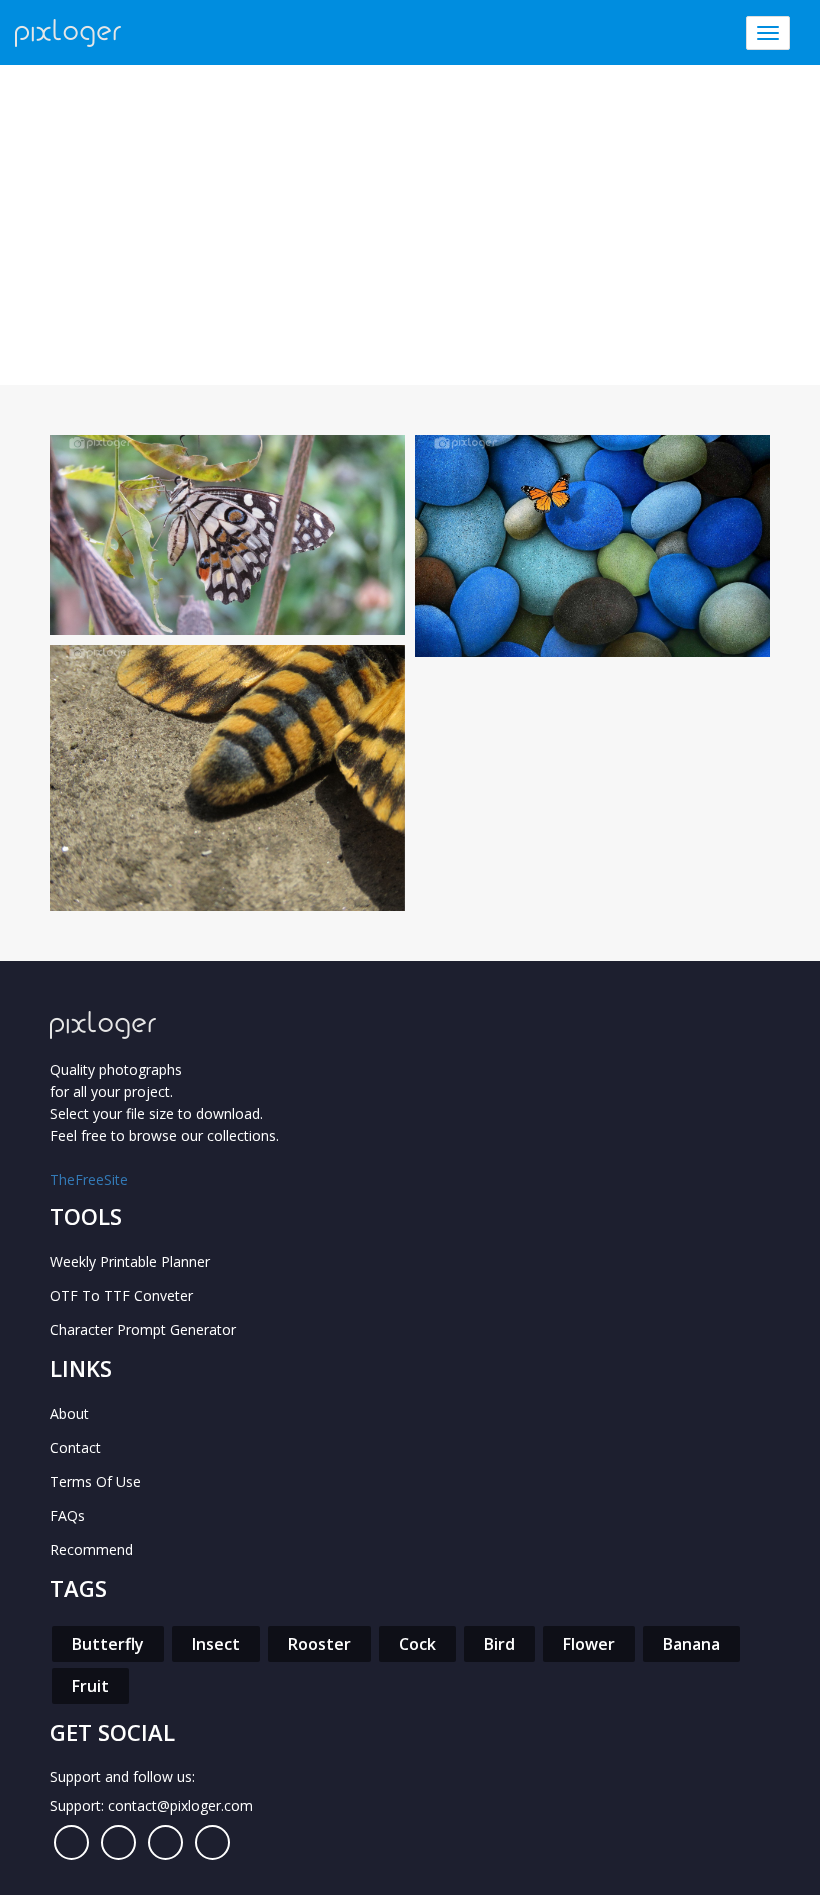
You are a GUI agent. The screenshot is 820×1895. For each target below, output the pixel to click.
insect (216, 1644)
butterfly (108, 1644)
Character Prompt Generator (143, 1329)
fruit (90, 1686)
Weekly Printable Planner (130, 1261)
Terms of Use (95, 1481)
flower (589, 1644)
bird (499, 1644)
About (69, 1413)
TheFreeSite (89, 1179)
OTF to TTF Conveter (121, 1295)
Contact (75, 1447)
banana (691, 1644)
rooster (319, 1644)
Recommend (91, 1549)
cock (417, 1644)
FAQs (67, 1515)
